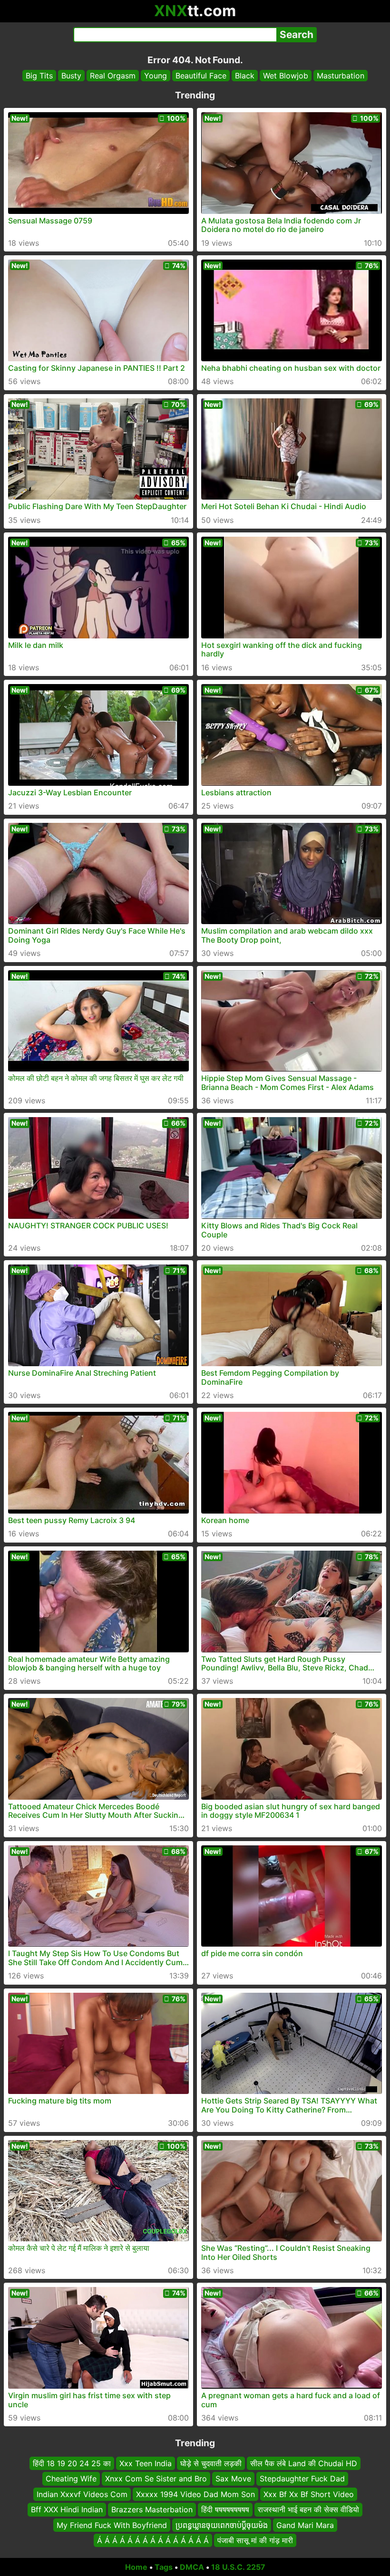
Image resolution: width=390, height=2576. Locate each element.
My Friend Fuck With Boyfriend (112, 2525)
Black (245, 76)
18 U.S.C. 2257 (238, 2567)
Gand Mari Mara (305, 2525)
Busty (71, 76)
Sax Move (233, 2479)
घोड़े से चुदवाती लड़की (211, 2463)
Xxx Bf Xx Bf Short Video (309, 2494)
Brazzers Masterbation (152, 2509)
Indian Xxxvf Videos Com (82, 2494)
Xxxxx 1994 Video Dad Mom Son (195, 2494)
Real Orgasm (113, 76)
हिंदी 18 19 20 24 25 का (72, 2463)
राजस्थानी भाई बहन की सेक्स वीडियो (308, 2509)
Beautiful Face (201, 76)
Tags (164, 2567)
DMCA (192, 2567)
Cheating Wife (71, 2479)
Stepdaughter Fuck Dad (302, 2479)
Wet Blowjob (286, 76)
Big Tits (39, 76)
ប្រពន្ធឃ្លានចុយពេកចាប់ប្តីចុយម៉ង (222, 2525)
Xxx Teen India (146, 2463)
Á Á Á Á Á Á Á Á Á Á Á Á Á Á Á (153, 2540)
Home (136, 2567)
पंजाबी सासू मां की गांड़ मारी (255, 2540)
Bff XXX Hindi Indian (67, 2509)
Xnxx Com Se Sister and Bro (156, 2479)
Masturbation (341, 76)
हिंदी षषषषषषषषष (225, 2509)
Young (156, 76)
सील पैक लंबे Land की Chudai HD (304, 2463)
